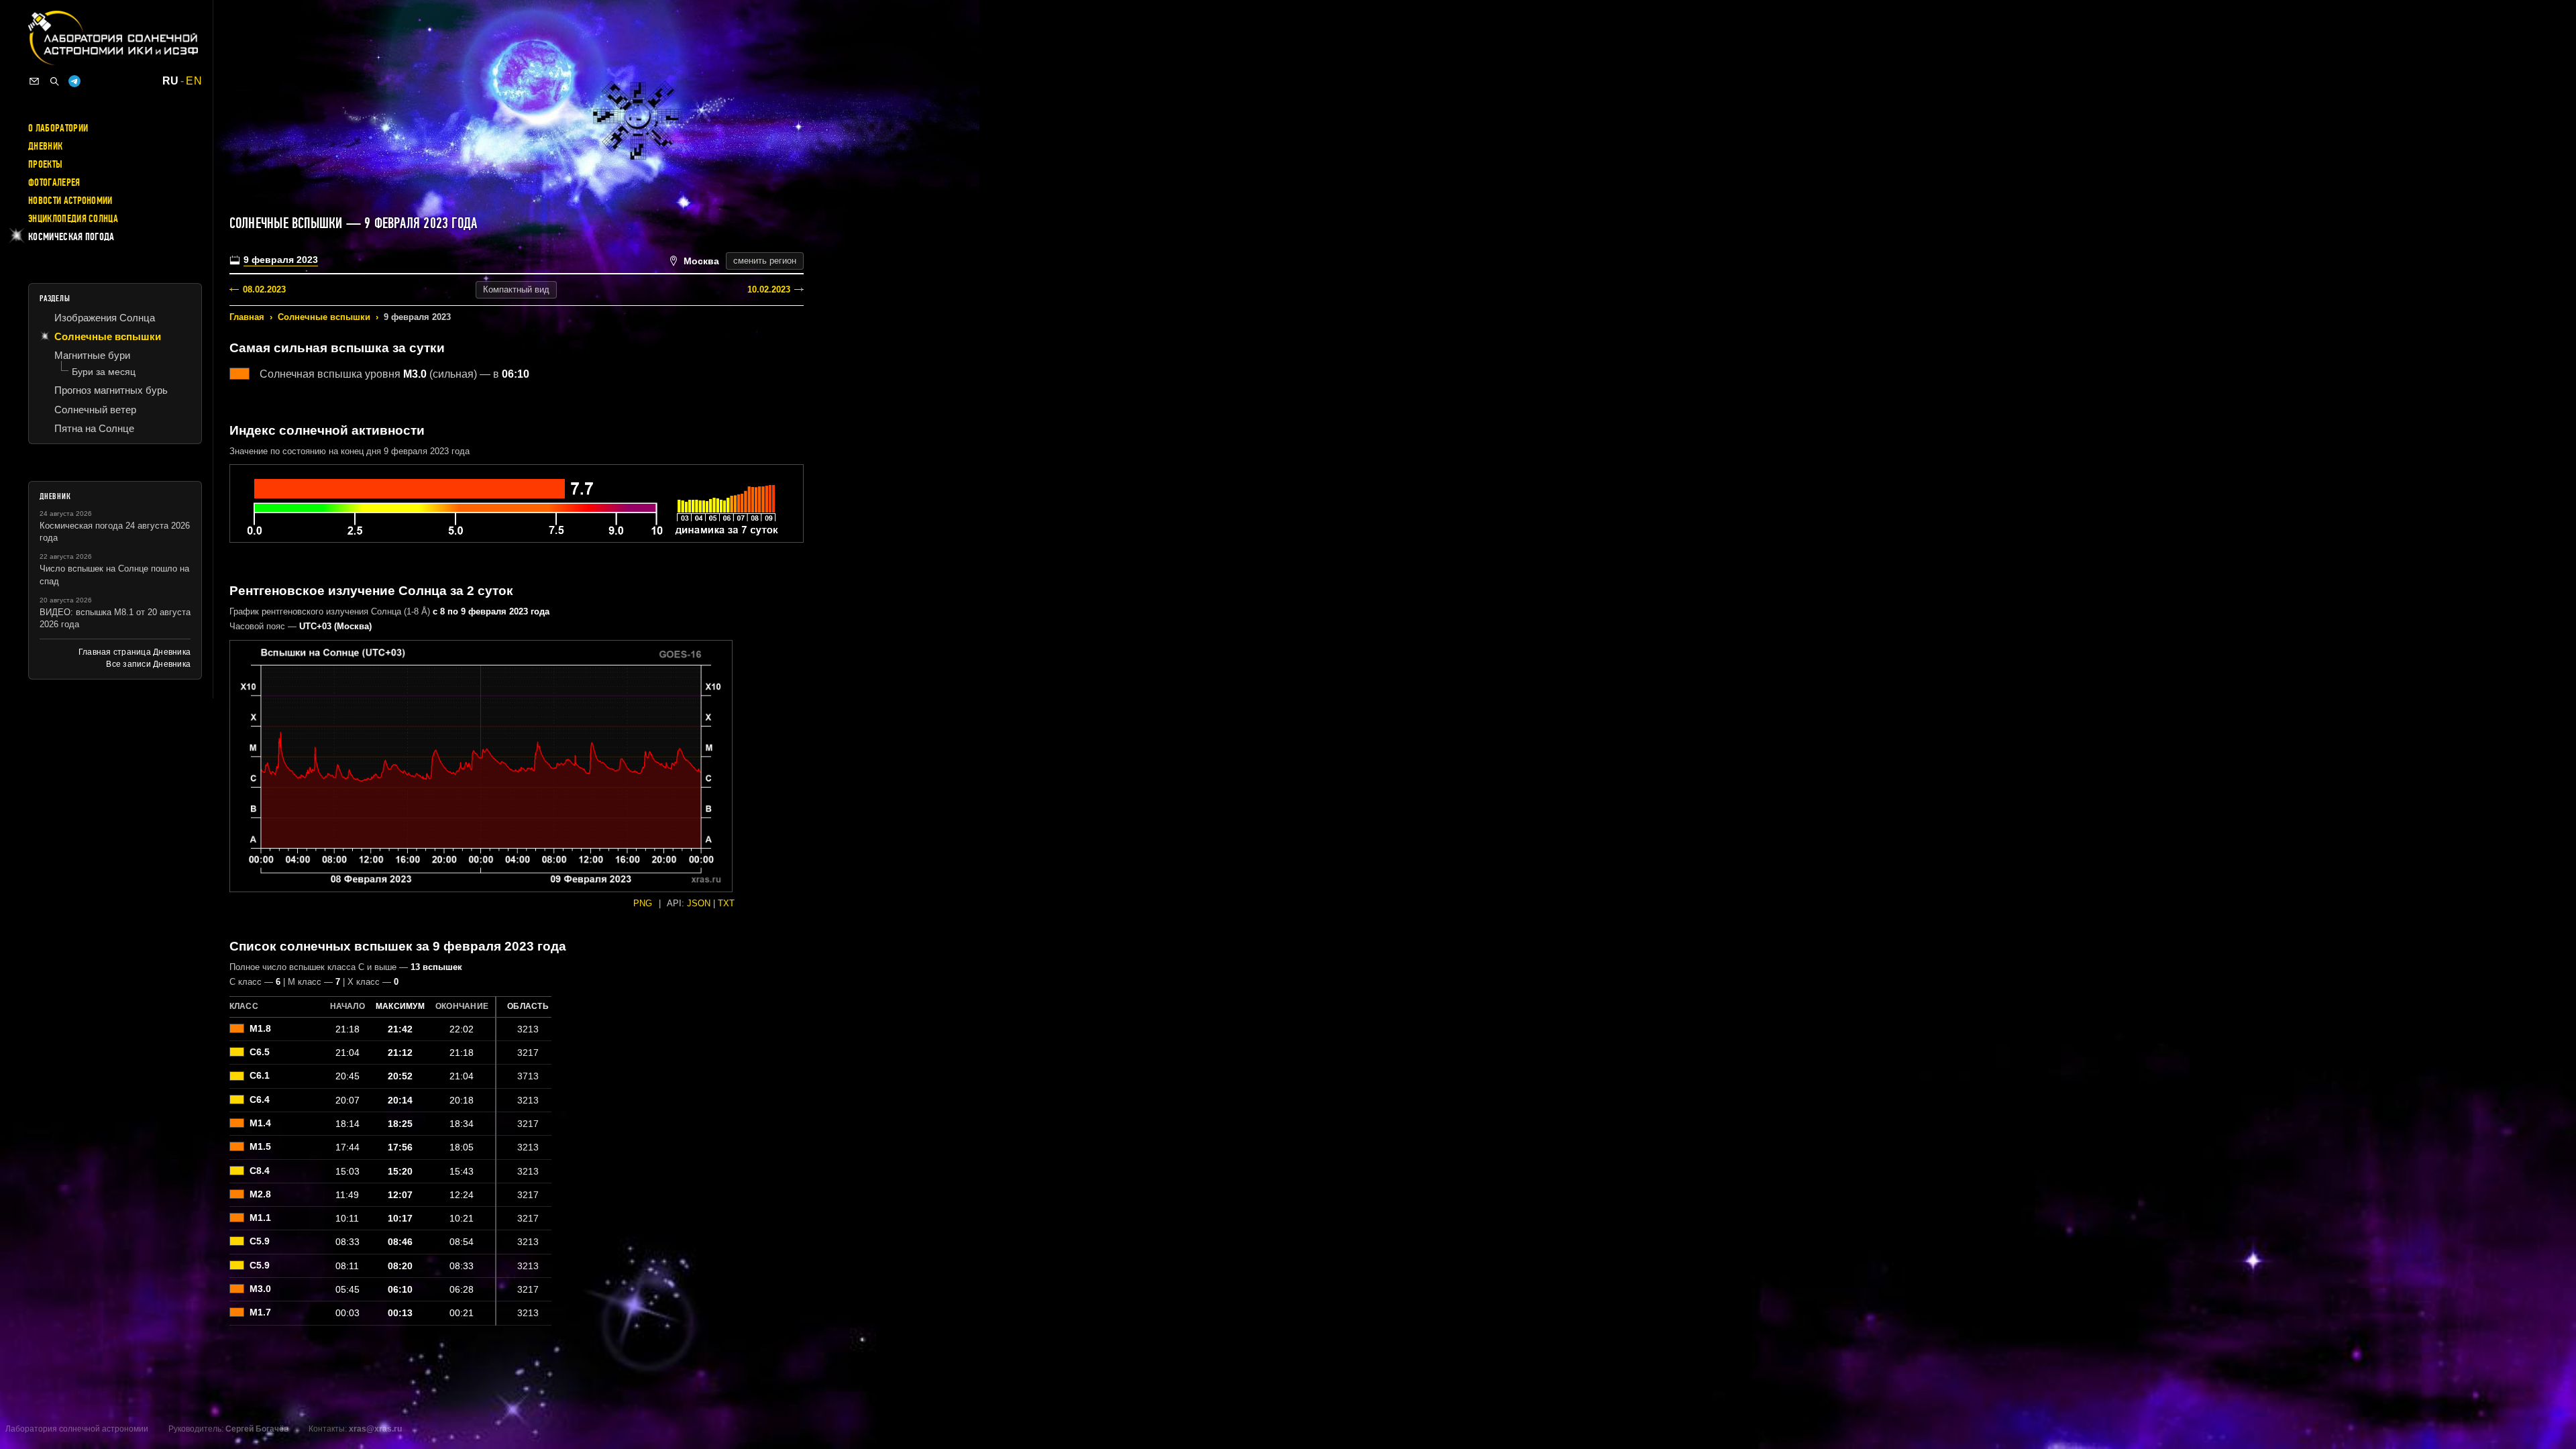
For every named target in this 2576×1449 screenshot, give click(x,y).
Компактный (516, 289)
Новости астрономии (70, 201)
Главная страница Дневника (135, 652)
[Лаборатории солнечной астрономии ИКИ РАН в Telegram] (74, 81)
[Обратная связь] (34, 81)
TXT (726, 903)
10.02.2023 (769, 289)
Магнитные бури (92, 355)
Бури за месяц (104, 372)
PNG (643, 903)
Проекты (45, 164)
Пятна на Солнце (94, 428)
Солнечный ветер (95, 410)
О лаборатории (58, 128)
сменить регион (765, 261)
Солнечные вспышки (324, 317)
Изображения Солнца (105, 318)
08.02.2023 (264, 289)
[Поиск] (54, 81)
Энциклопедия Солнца (73, 219)
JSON (699, 903)
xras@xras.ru (375, 1429)
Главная (247, 317)
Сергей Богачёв (257, 1429)
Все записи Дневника (148, 664)
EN (194, 81)
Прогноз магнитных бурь (111, 390)
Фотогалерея (54, 182)
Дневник (45, 146)
